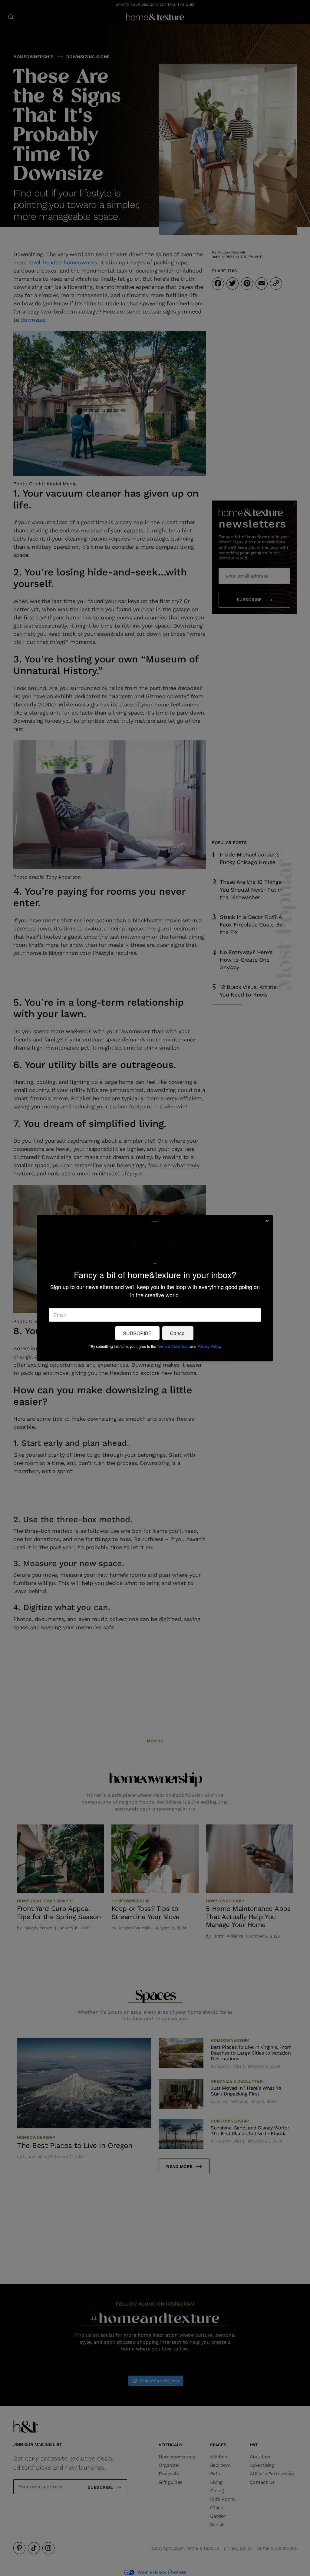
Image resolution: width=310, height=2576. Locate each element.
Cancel (178, 1333)
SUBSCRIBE (137, 1333)
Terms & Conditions (173, 1346)
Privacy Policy (209, 1346)
